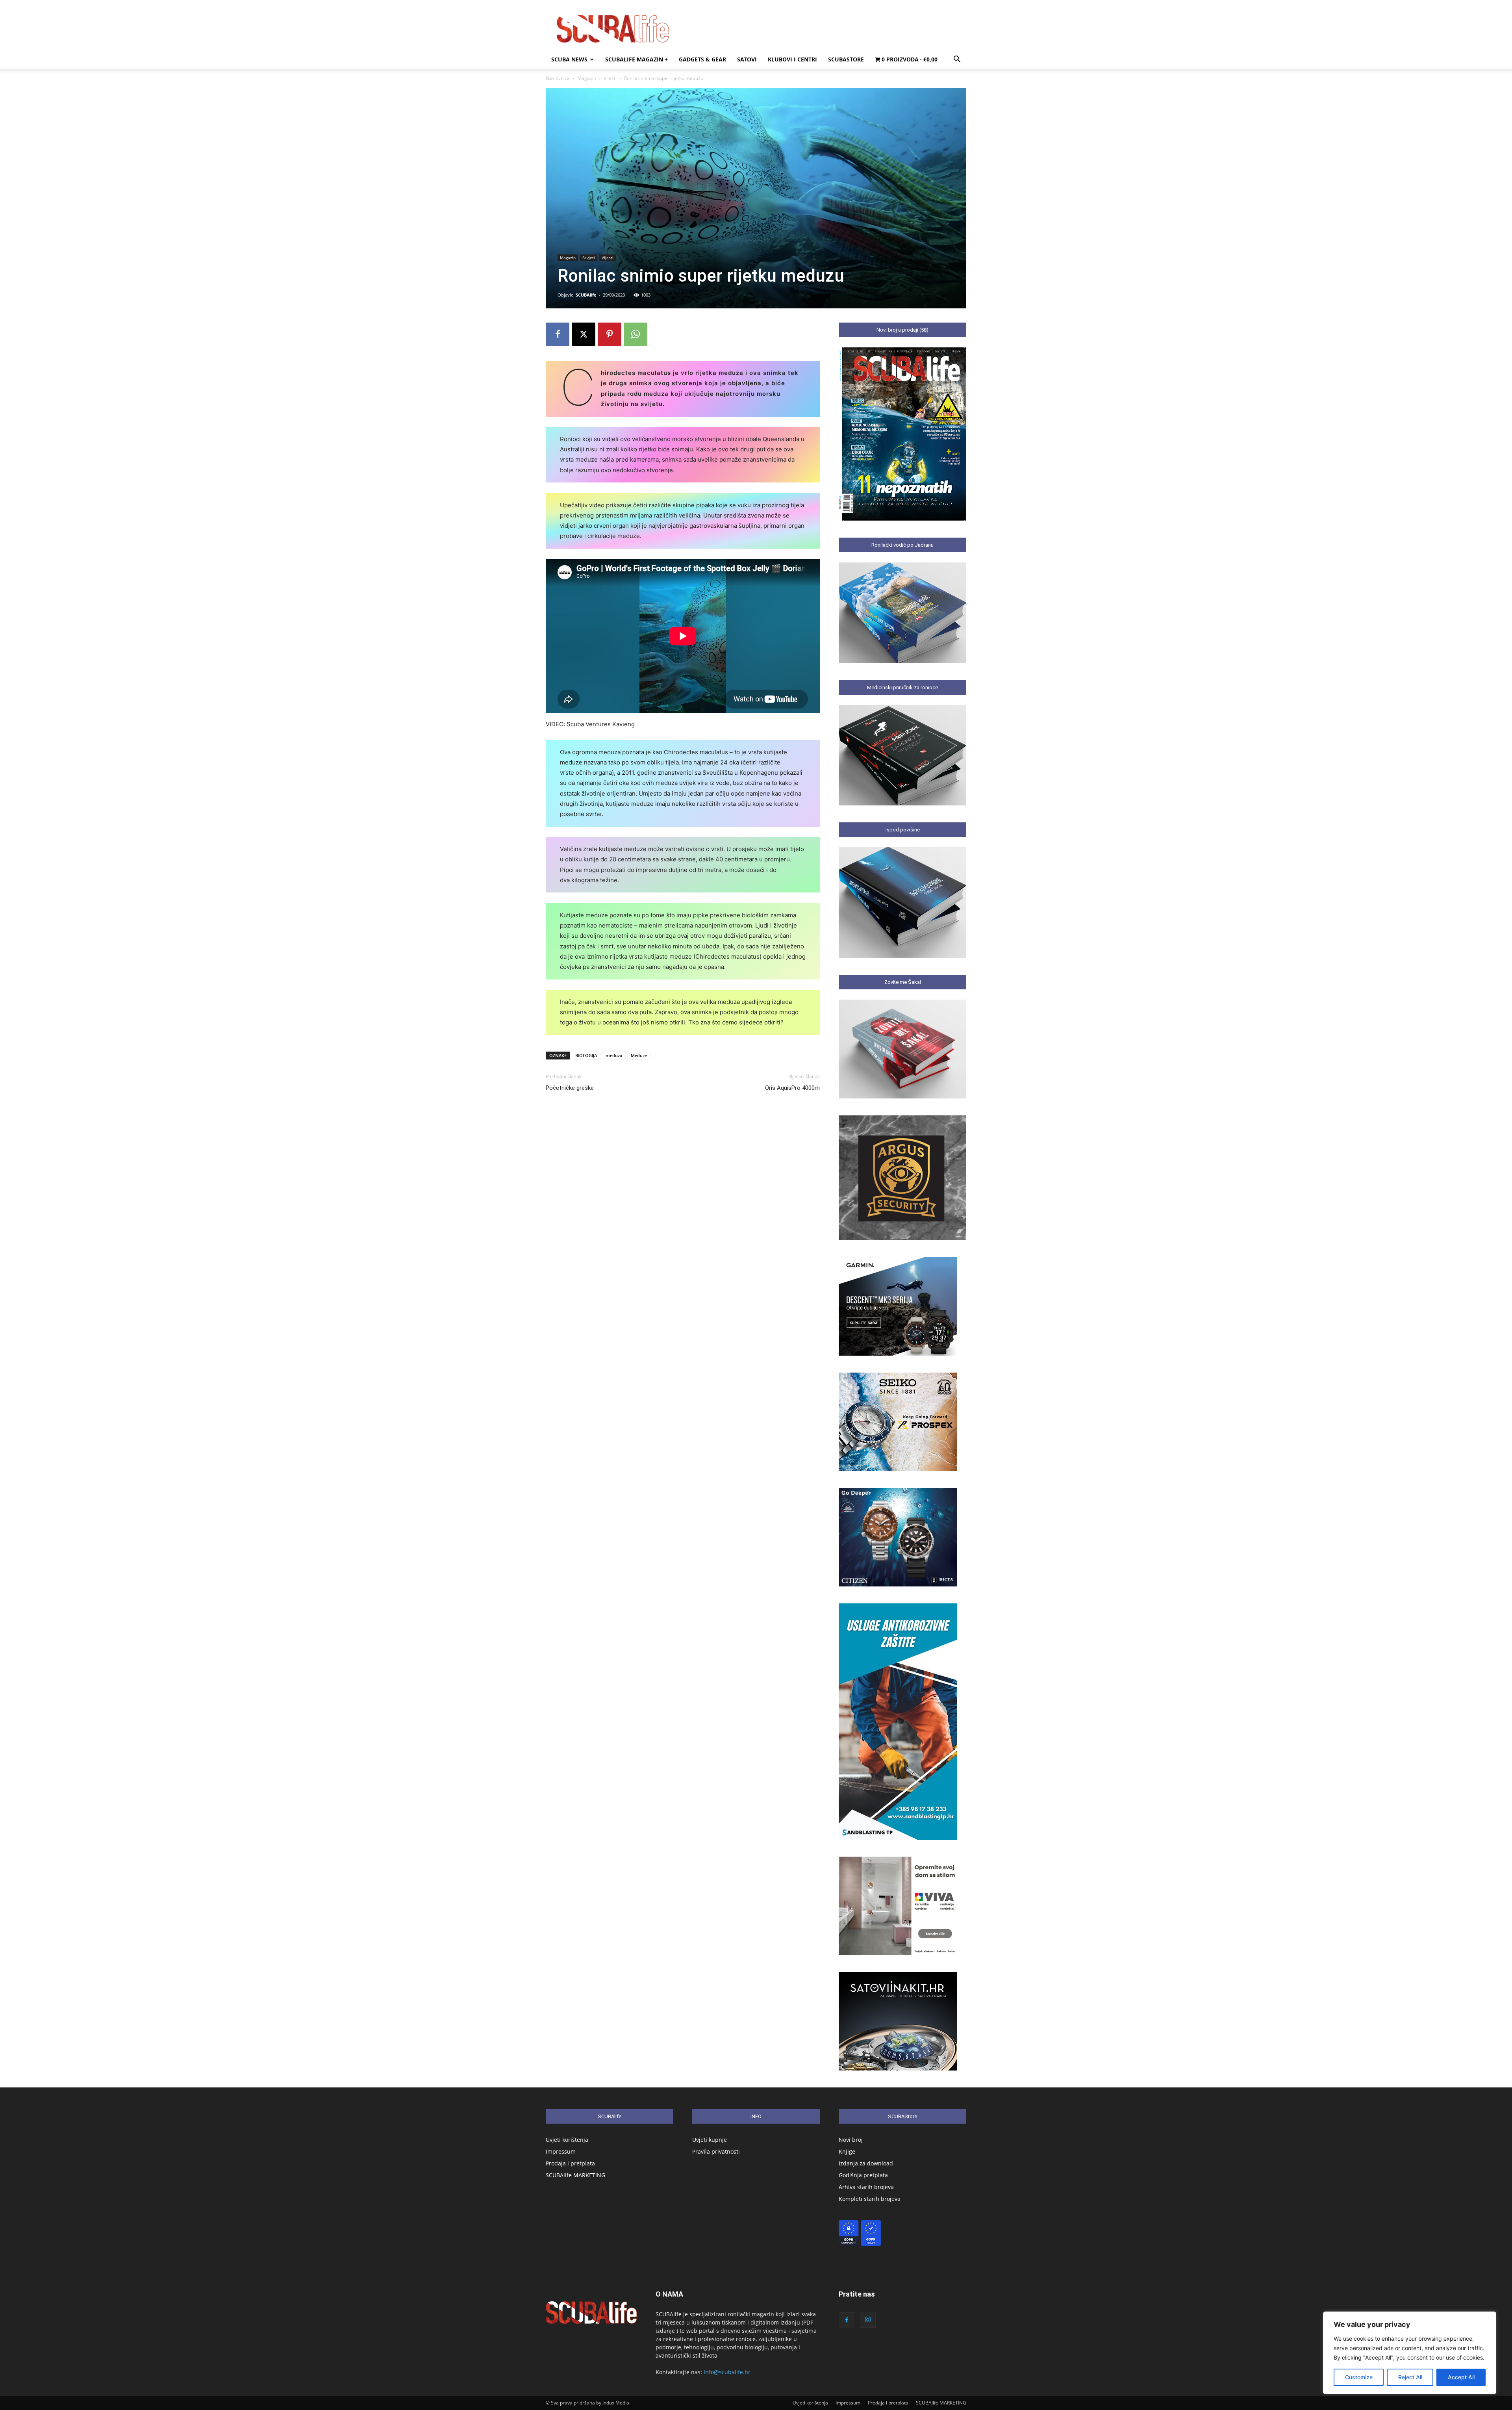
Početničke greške (570, 1088)
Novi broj (851, 2140)
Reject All (1410, 2377)
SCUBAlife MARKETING (575, 2175)
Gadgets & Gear (702, 59)
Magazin (587, 78)
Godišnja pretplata (863, 2175)
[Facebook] (558, 334)
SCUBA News (569, 59)
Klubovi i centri (792, 59)
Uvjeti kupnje (710, 2140)
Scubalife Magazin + (636, 59)
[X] (584, 334)
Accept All (1461, 2377)
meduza (614, 1055)
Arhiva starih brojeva (866, 2187)
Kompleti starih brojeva (870, 2199)
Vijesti (610, 78)
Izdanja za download (866, 2163)
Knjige (847, 2151)
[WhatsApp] (636, 334)
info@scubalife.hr (727, 2372)
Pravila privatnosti (716, 2151)
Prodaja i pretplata (570, 2163)
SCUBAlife (586, 295)
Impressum (561, 2151)
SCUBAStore (846, 59)
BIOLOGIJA (586, 1055)
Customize (1359, 2377)
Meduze (639, 1055)
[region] (1410, 2353)
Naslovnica (558, 78)
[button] (957, 60)
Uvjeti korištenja (567, 2140)
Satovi (747, 59)
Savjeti (589, 258)
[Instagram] (868, 2320)
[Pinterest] (610, 334)
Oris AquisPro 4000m (792, 1088)
